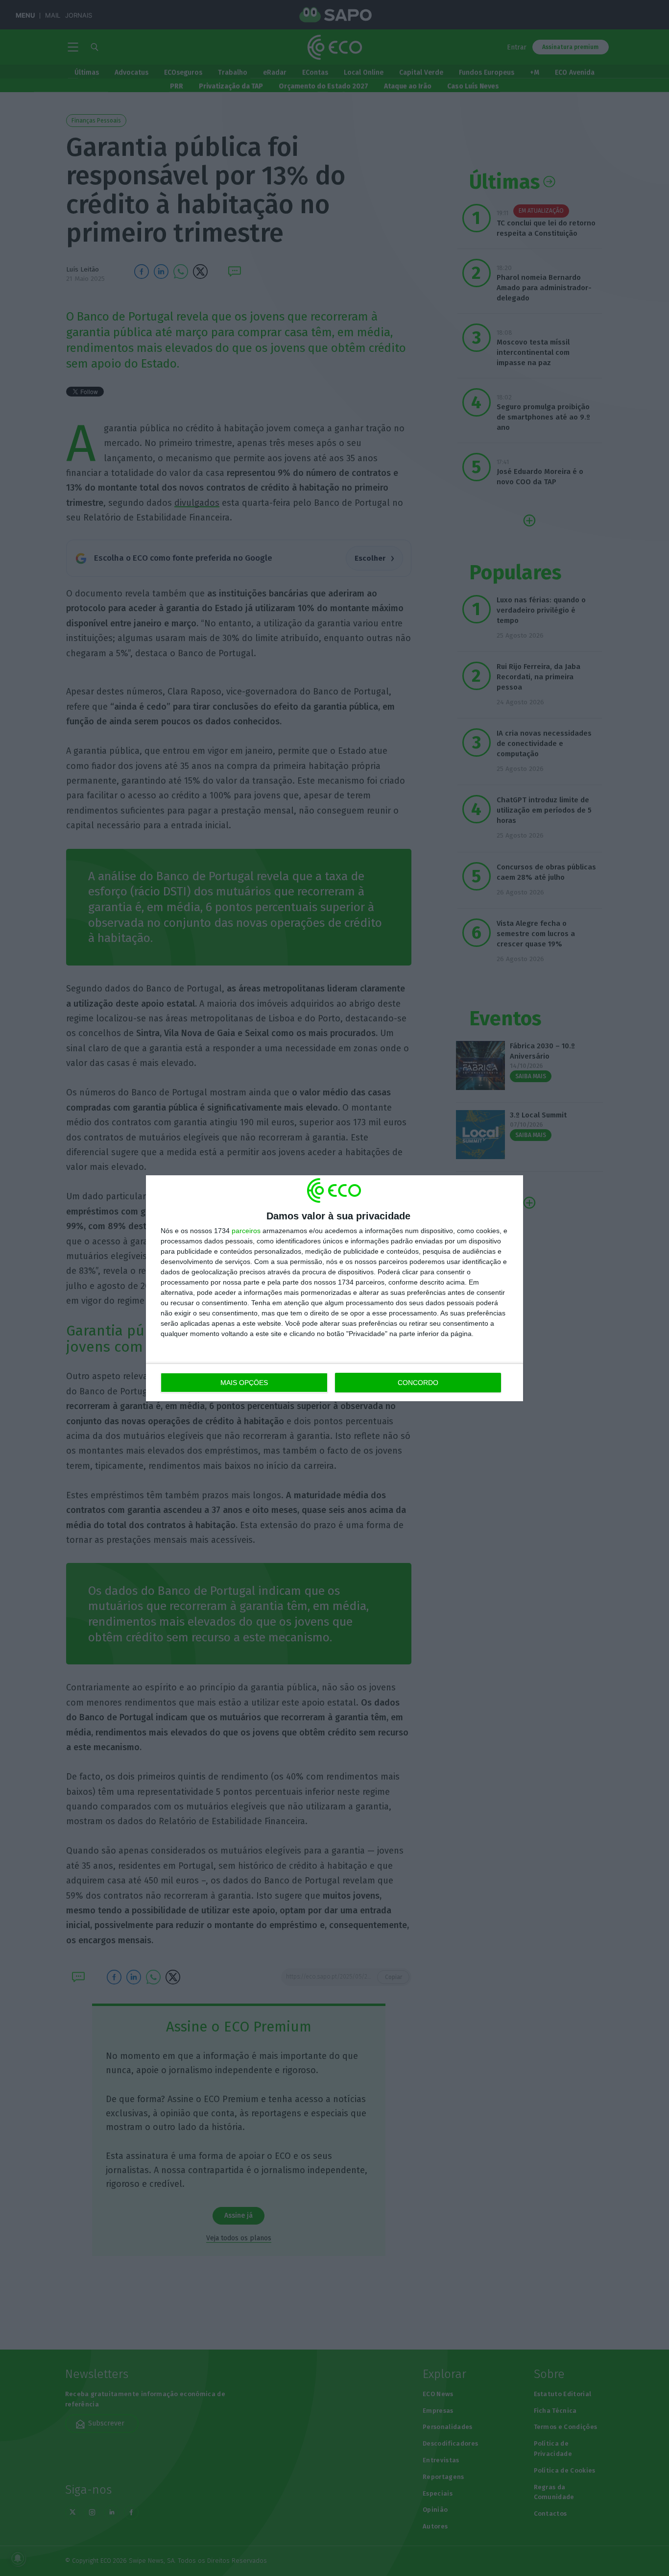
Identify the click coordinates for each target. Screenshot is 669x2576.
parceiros (246, 1231)
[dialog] (334, 1288)
